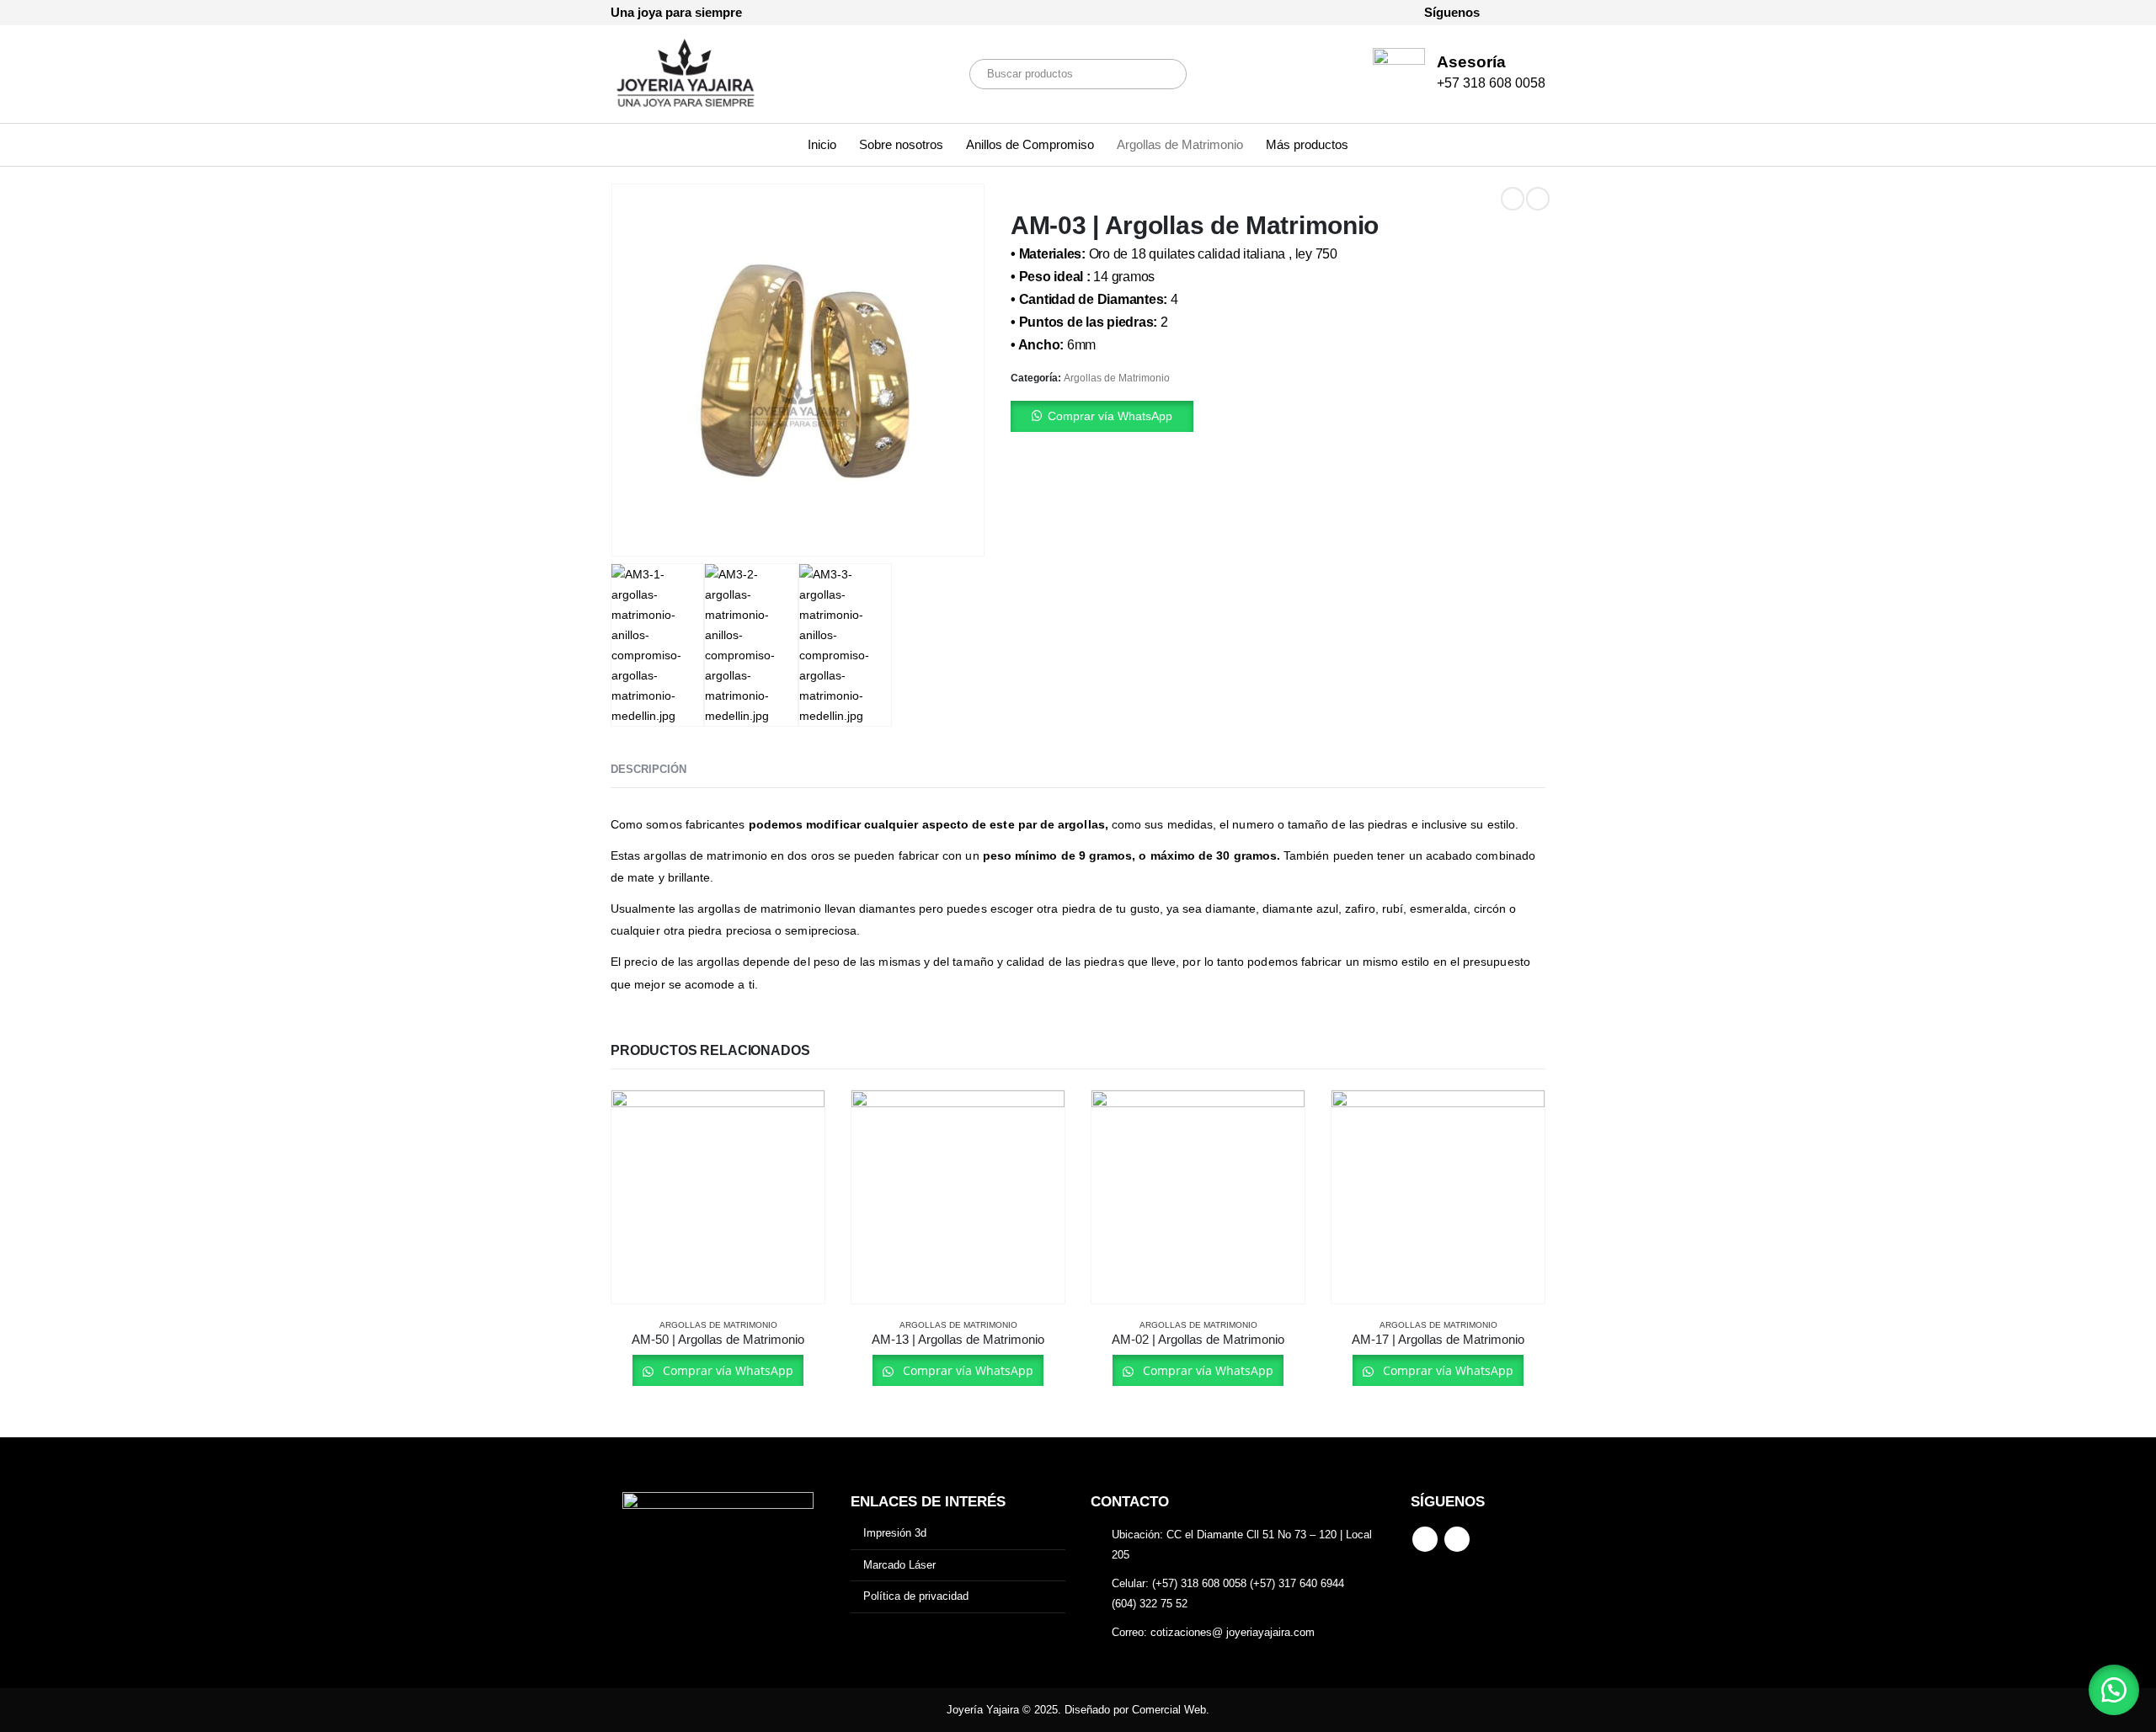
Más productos (1307, 144)
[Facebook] (1504, 13)
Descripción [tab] (648, 769)
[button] (1278, 416)
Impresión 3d (895, 1533)
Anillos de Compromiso (1030, 144)
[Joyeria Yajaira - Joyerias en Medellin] (686, 74)
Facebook (1425, 1539)
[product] (718, 1197)
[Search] (1162, 74)
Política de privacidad (916, 1596)
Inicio (822, 144)
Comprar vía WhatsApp (1110, 416)
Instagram (1457, 1539)
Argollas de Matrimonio (1180, 144)
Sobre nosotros (901, 144)
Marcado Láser (899, 1565)
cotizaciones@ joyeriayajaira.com (1233, 1632)
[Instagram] (1533, 13)
